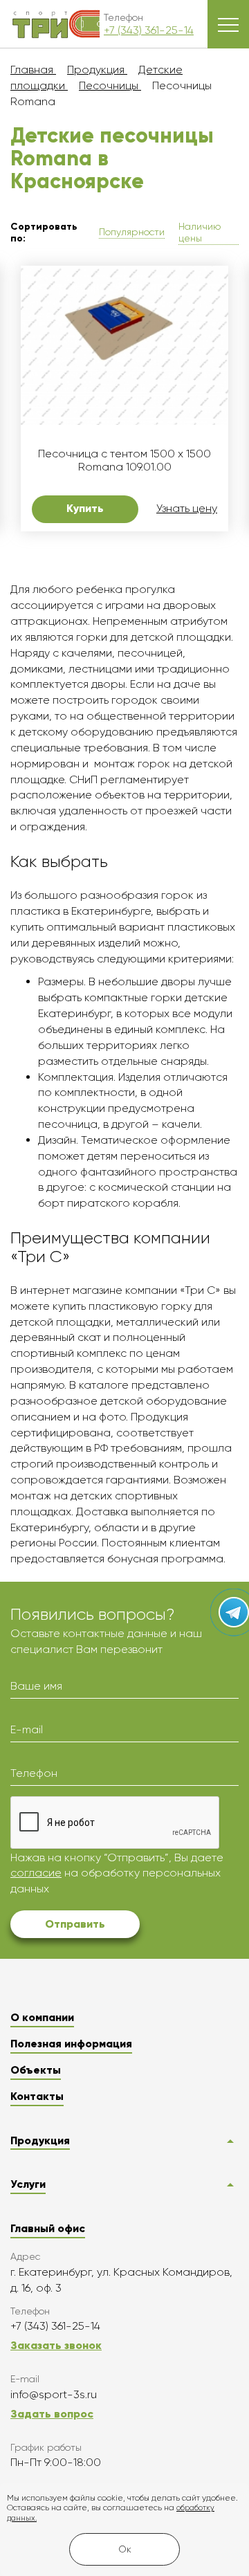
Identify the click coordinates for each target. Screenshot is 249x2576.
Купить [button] (85, 508)
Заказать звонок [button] (56, 2345)
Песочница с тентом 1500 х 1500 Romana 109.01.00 (124, 460)
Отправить (75, 1924)
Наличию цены (200, 232)
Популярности (132, 232)
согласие (36, 1873)
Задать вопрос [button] (52, 2414)
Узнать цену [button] (187, 509)
